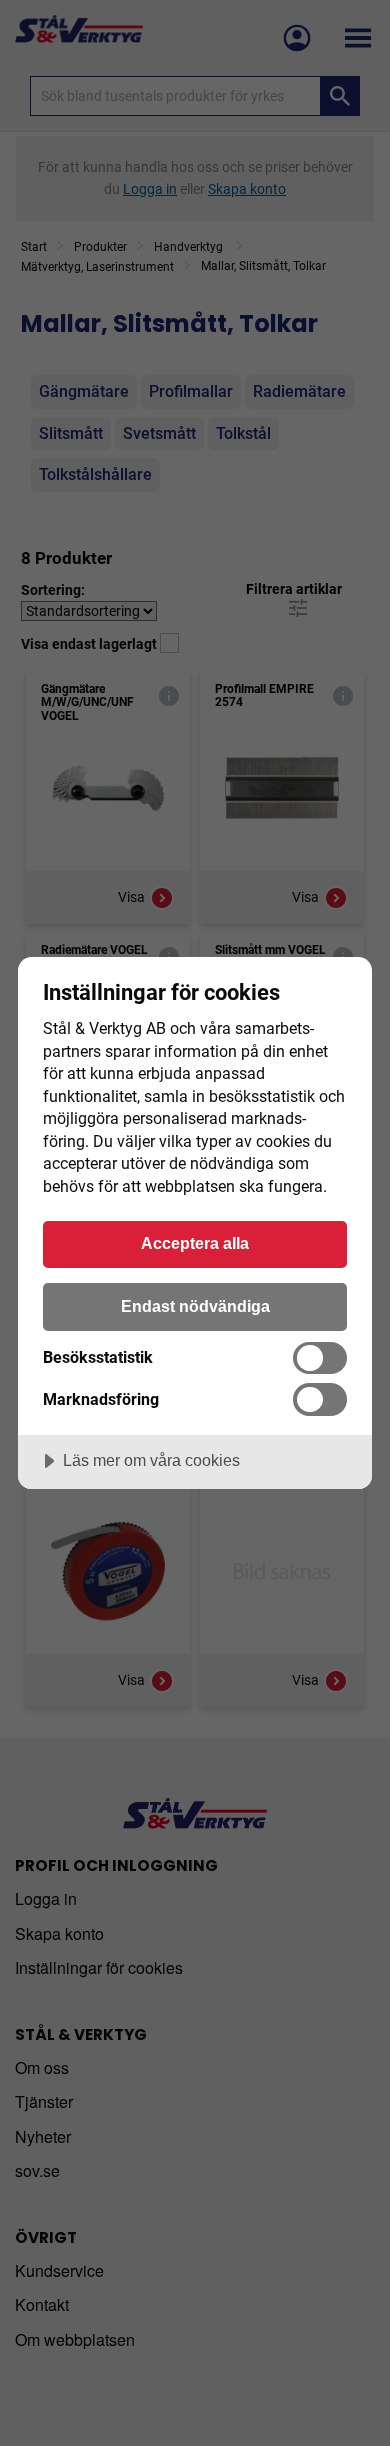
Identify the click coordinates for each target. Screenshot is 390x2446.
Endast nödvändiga (195, 1306)
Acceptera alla (195, 1243)
